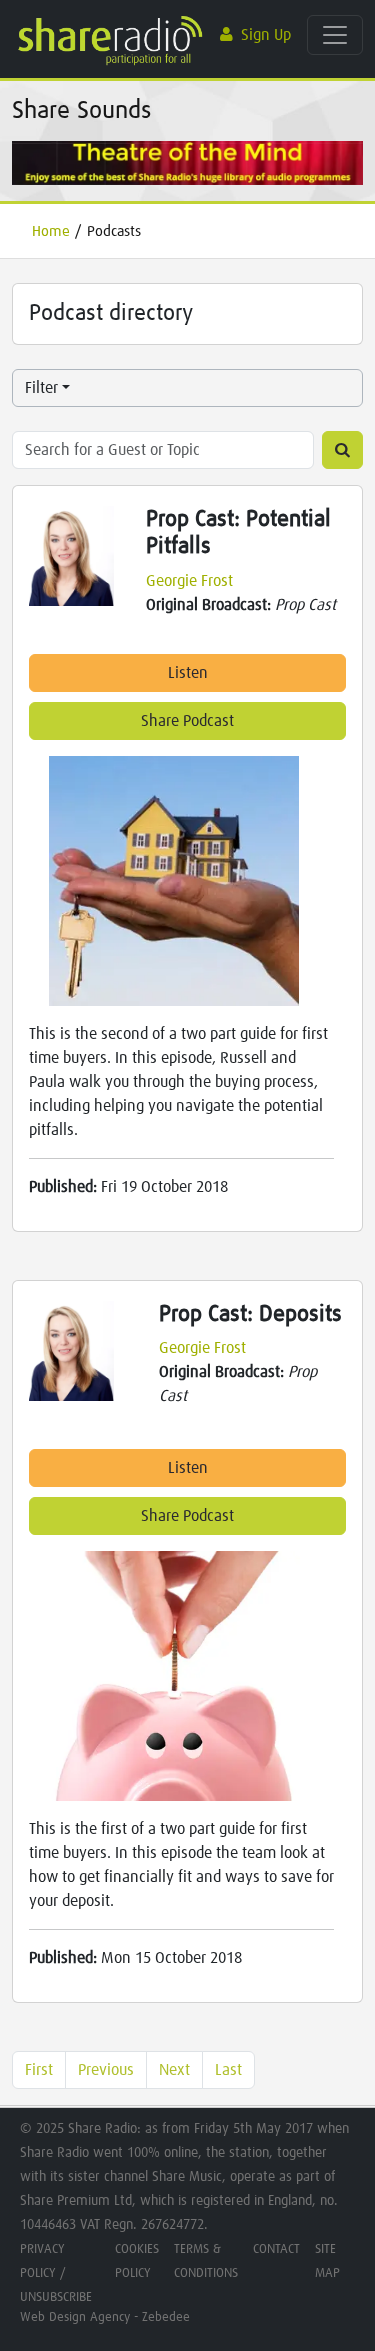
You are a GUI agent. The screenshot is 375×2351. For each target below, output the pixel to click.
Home (51, 231)
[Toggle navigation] (335, 35)
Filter (41, 388)
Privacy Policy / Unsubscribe (56, 2273)
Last (228, 2070)
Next (174, 2070)
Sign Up (266, 35)
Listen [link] (188, 673)
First (39, 2070)
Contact (276, 2249)
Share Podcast (187, 721)
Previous (106, 2070)
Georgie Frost (189, 581)
